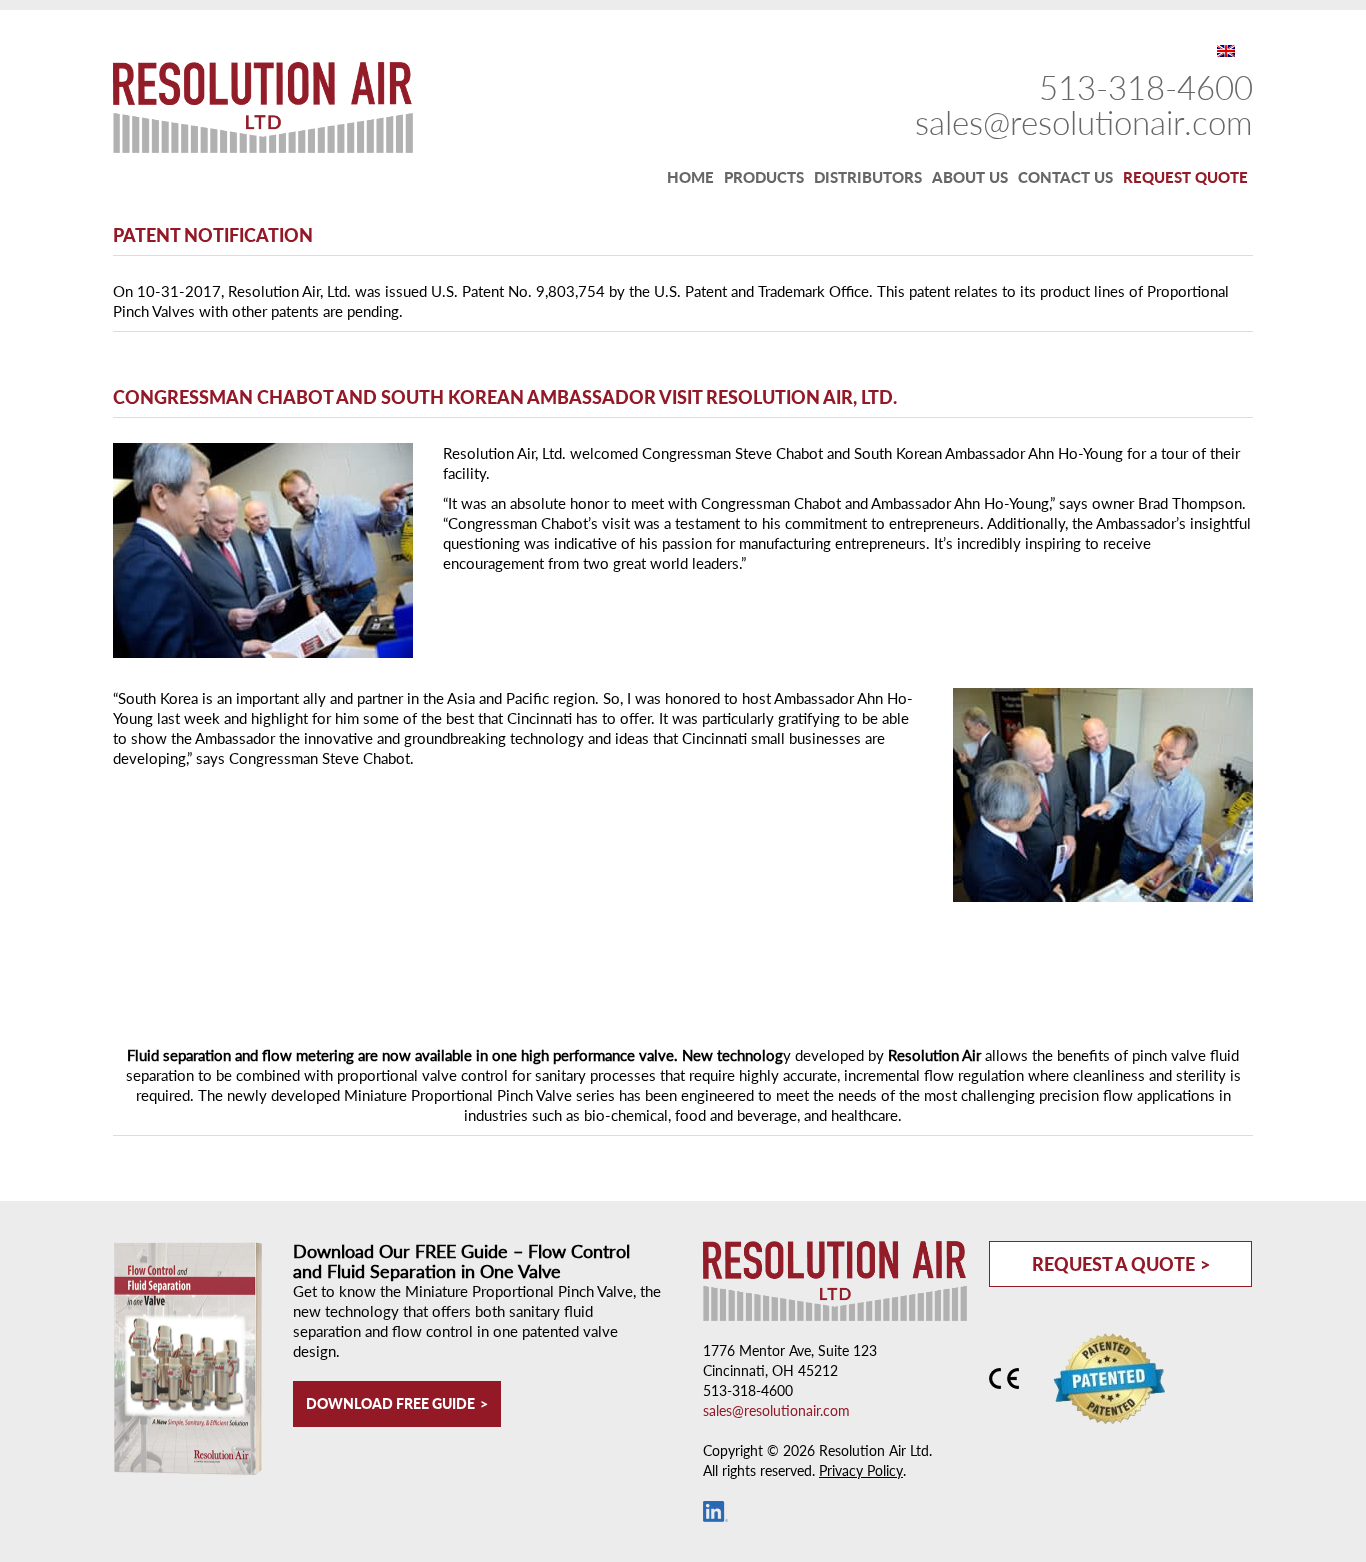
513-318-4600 (1146, 87)
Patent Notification (213, 235)
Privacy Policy (861, 1470)
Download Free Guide (390, 1403)
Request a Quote (1113, 1264)
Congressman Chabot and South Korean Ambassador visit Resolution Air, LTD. (505, 397)
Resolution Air (252, 107)
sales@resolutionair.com (1084, 122)
